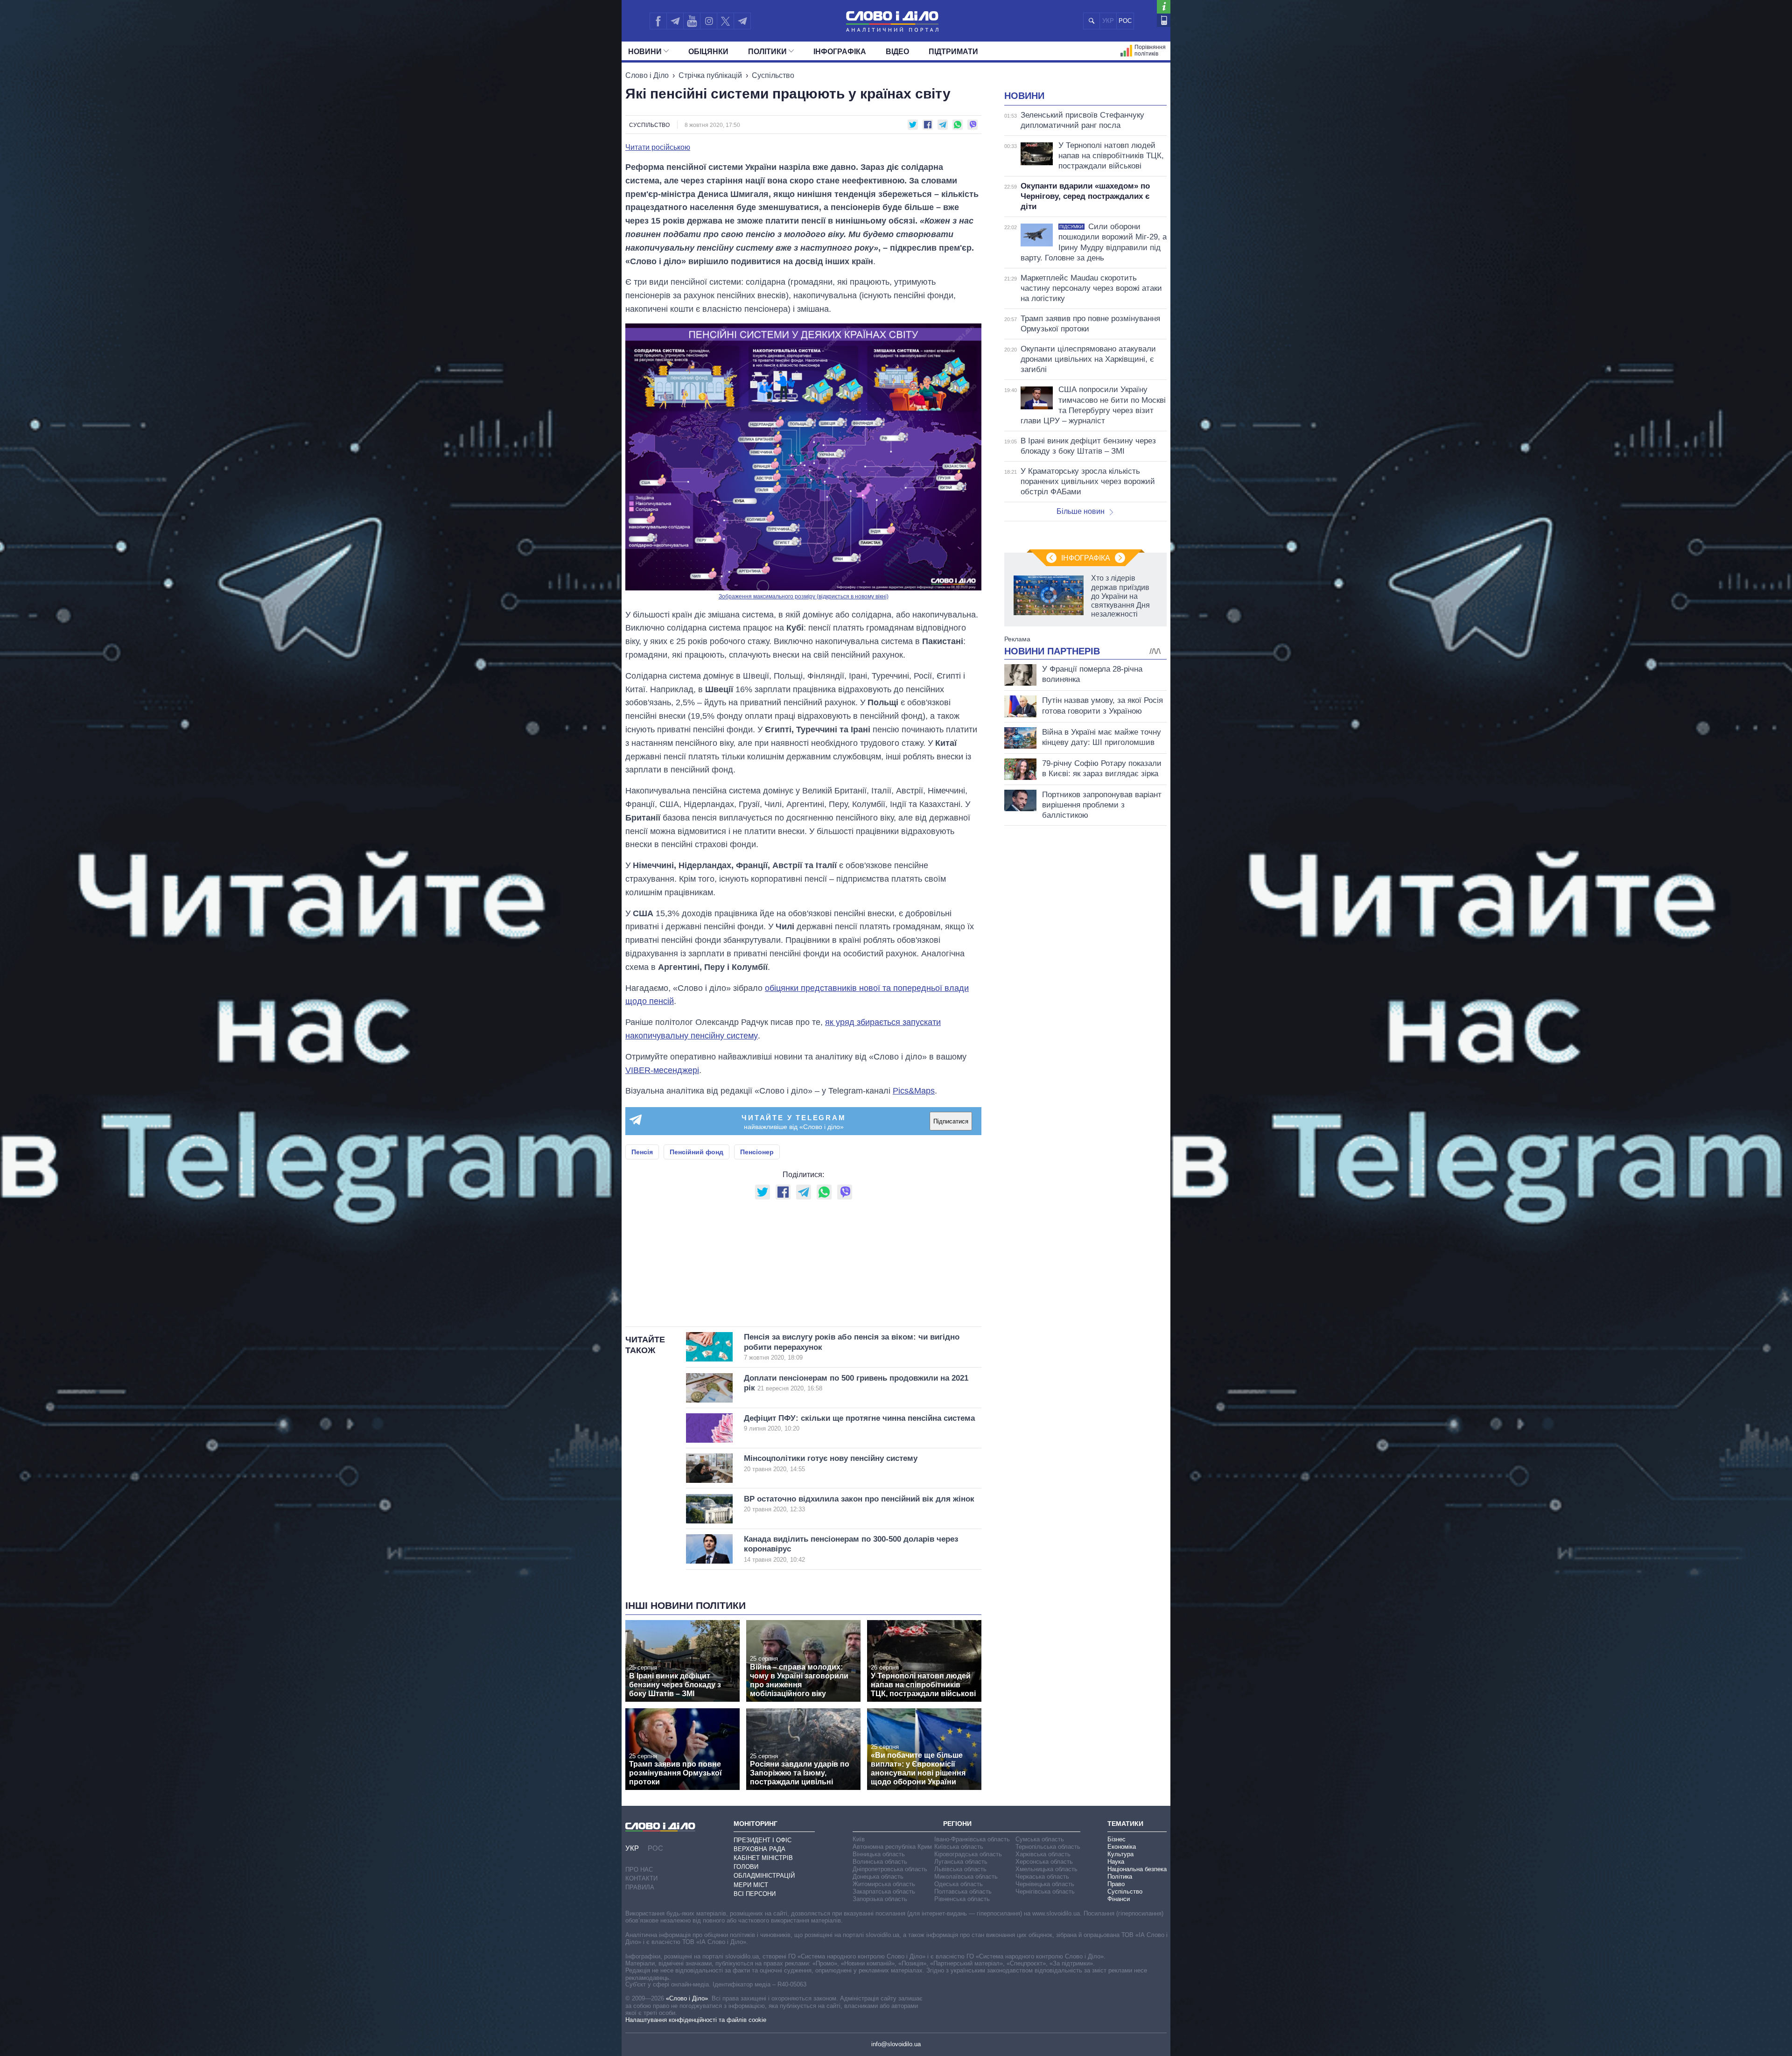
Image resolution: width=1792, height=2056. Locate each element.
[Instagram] (709, 21)
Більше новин (1081, 511)
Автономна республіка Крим (892, 1847)
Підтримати (953, 52)
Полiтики (767, 52)
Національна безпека (1137, 1869)
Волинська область (880, 1862)
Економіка (1122, 1847)
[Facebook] (658, 21)
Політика (1120, 1877)
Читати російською (658, 147)
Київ (859, 1839)
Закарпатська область (884, 1891)
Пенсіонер (757, 1152)
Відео (897, 52)
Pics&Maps (914, 1091)
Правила (640, 1887)
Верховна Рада (759, 1849)
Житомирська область (884, 1884)
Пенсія (642, 1152)
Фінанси (1119, 1899)
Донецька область (878, 1877)
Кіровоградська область (968, 1854)
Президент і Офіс (763, 1840)
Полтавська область (963, 1891)
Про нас (639, 1870)
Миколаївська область (966, 1877)
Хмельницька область (1046, 1869)
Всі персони (755, 1894)
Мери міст (751, 1885)
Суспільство (773, 75)
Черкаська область (1042, 1877)
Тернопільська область (1048, 1847)
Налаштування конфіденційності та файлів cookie (696, 2020)
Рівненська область (962, 1899)
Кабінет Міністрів (763, 1858)
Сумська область (1040, 1839)
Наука (1116, 1862)
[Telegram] (675, 21)
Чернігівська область (1045, 1891)
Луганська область (961, 1862)
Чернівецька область (1045, 1884)
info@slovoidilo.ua (896, 2044)
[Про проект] (1164, 7)
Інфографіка (840, 52)
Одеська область (959, 1884)
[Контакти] (1164, 20)
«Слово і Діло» (687, 1998)
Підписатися (951, 1121)
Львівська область (960, 1869)
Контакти (641, 1878)
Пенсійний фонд (696, 1152)
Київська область (959, 1847)
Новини (645, 52)
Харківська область (1043, 1854)
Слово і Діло (647, 75)
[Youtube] (692, 21)
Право (1116, 1884)
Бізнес (1116, 1839)
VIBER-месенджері (662, 1070)
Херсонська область (1044, 1862)
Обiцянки (708, 52)
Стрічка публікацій (710, 75)
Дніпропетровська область (890, 1869)
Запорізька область (880, 1899)
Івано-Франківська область (972, 1839)
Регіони (957, 1824)
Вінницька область (879, 1854)
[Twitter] (725, 21)
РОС (1125, 21)
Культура (1120, 1854)
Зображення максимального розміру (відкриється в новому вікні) (804, 596)
